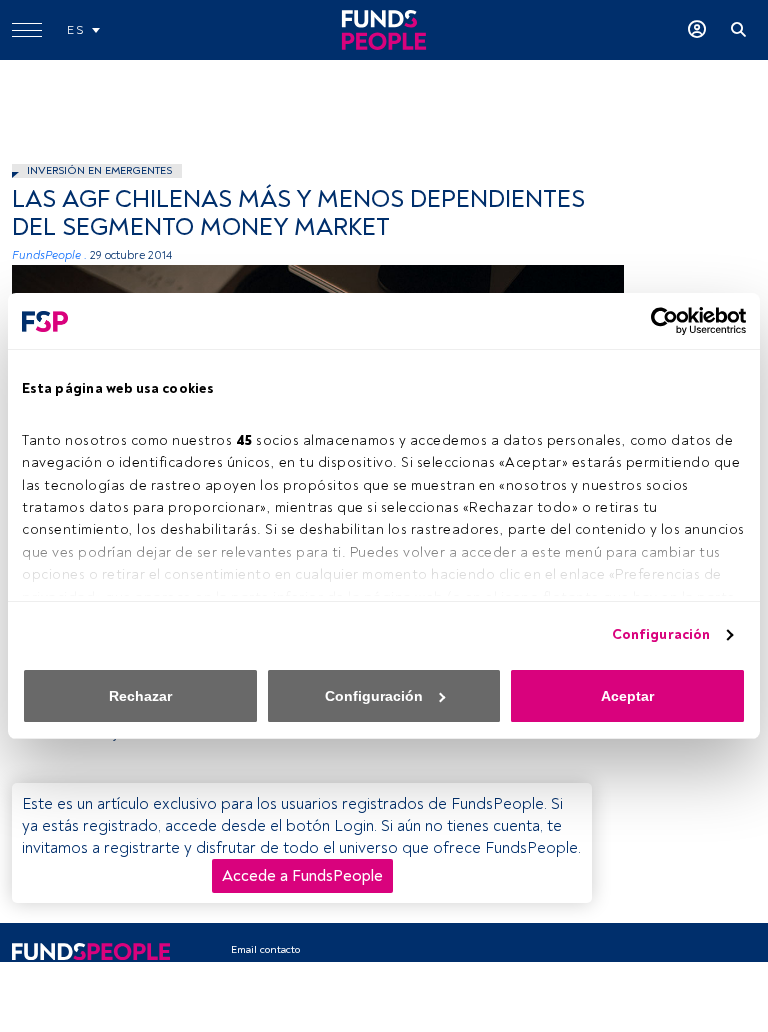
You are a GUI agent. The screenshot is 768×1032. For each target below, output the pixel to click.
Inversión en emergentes (99, 170)
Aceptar (627, 696)
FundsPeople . (49, 255)
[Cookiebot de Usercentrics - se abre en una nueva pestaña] (658, 321)
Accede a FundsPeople (302, 876)
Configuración (661, 634)
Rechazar (140, 696)
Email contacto (265, 949)
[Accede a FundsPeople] (697, 30)
